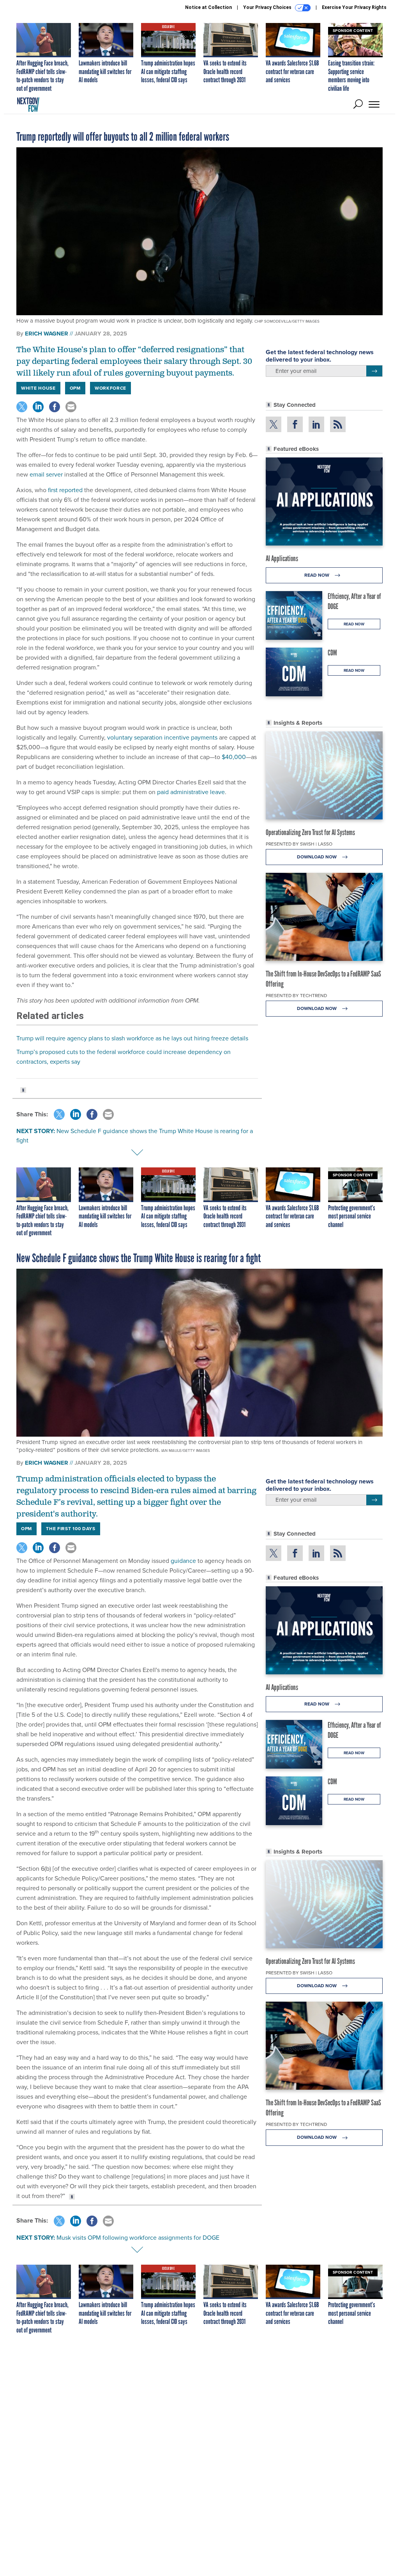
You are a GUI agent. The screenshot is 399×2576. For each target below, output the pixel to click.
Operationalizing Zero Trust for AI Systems (310, 832)
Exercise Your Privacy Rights (354, 7)
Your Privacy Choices (268, 7)
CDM (332, 653)
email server (46, 474)
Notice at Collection (208, 7)
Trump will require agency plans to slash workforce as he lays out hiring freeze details (132, 1038)
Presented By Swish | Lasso (299, 844)
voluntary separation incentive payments (162, 737)
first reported (65, 490)
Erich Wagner (47, 334)
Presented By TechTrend (296, 996)
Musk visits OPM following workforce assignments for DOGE (138, 2238)
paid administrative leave (191, 792)
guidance (183, 1561)
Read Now (317, 575)
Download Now (317, 857)
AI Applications (282, 558)
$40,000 (234, 757)
